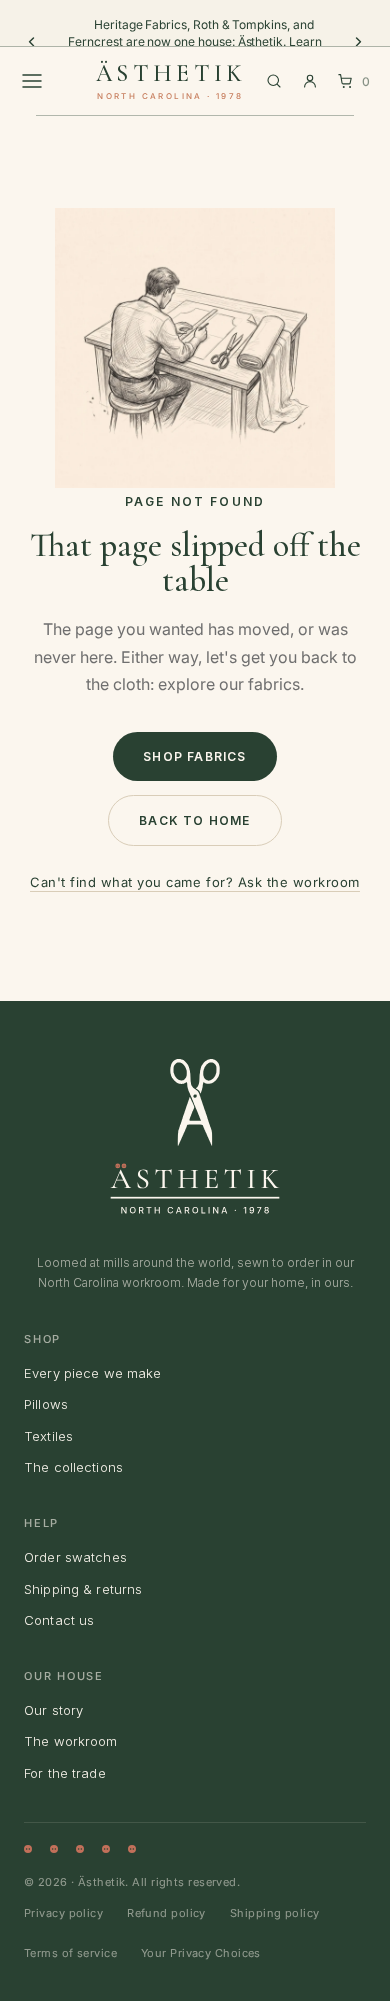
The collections (73, 1467)
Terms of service (70, 1953)
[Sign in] (310, 81)
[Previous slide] (32, 42)
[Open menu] (32, 81)
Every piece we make (92, 1373)
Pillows (46, 1404)
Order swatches (75, 1557)
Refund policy (166, 1913)
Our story (53, 1710)
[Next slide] (358, 42)
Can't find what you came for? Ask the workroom (195, 882)
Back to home (194, 820)
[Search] (274, 81)
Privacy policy (63, 1913)
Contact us (59, 1620)
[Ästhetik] (195, 1136)
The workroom (71, 1741)
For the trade (65, 1773)
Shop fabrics (194, 756)
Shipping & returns (83, 1589)
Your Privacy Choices (201, 1953)
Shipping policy (275, 1913)
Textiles (48, 1436)
